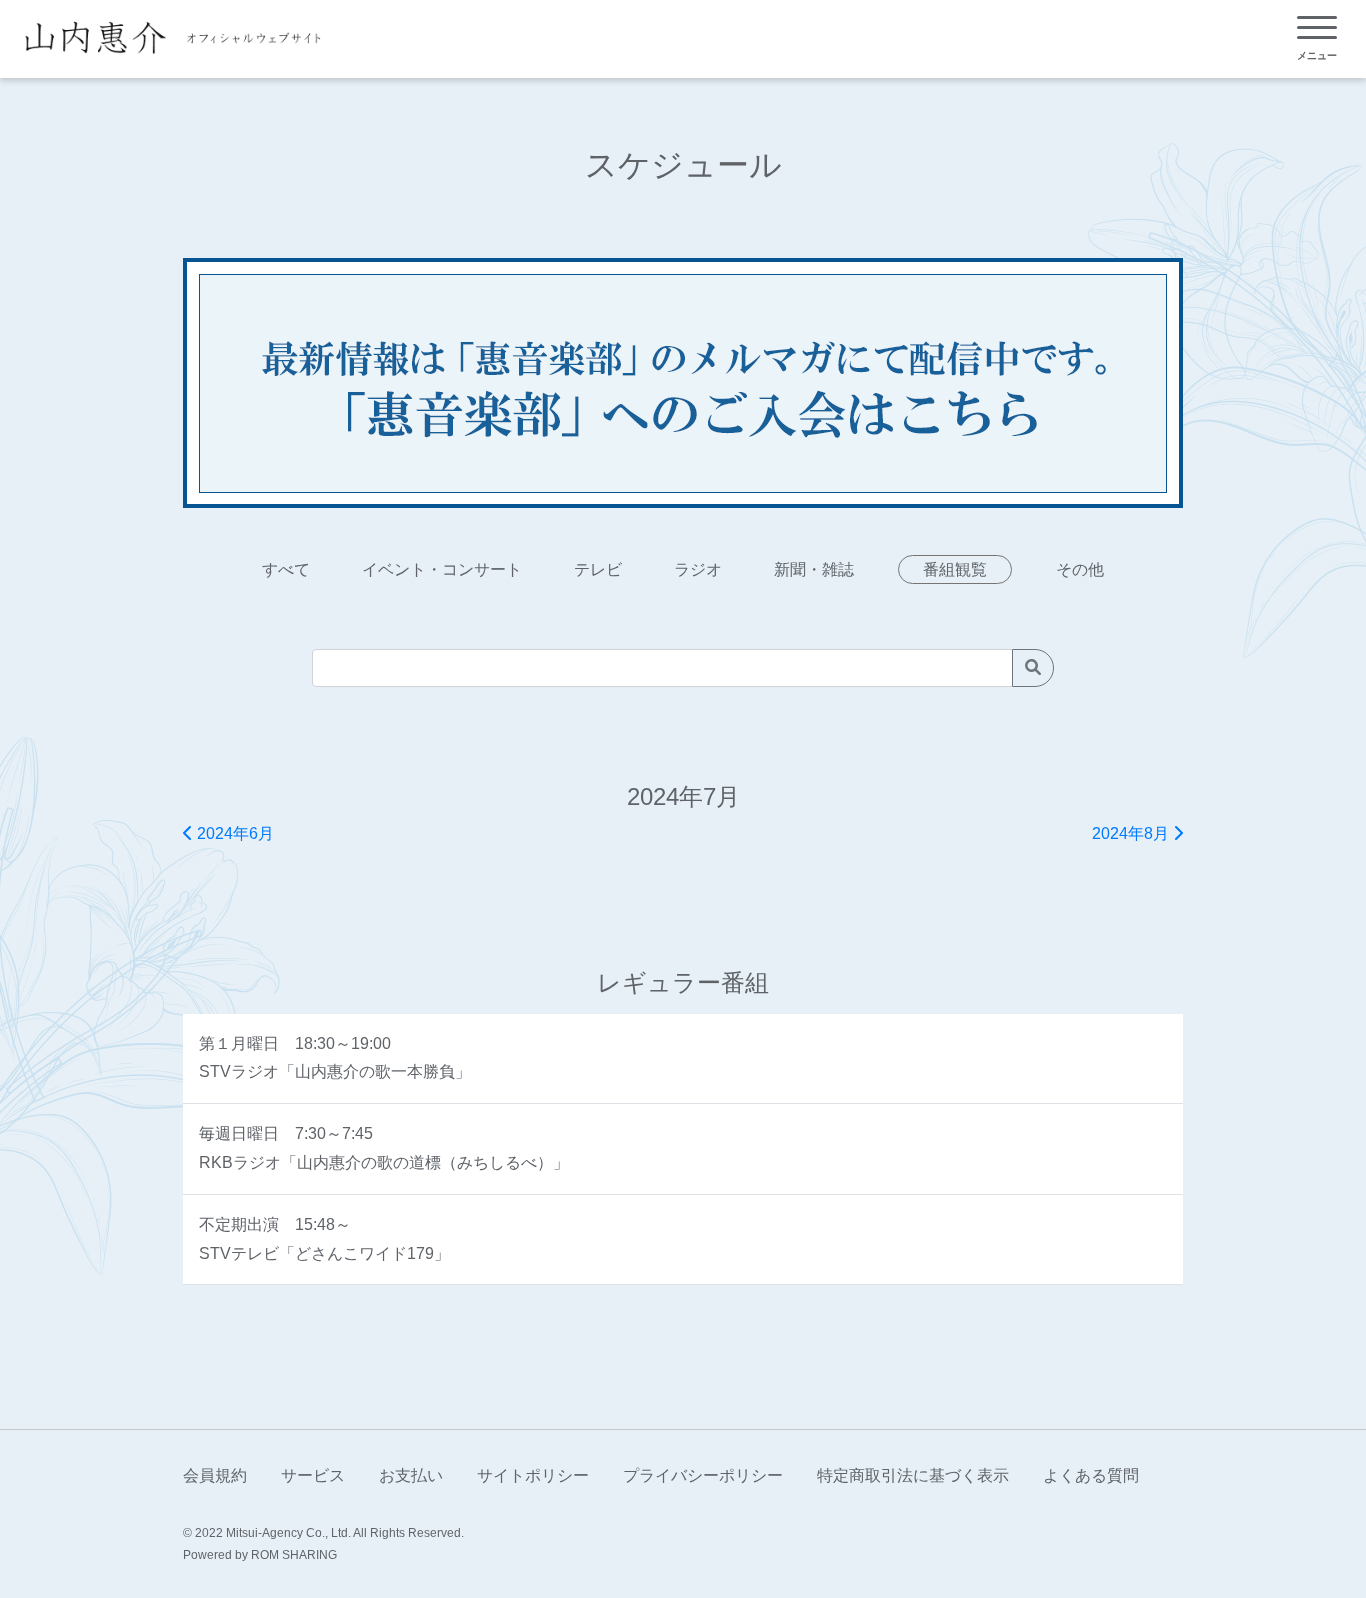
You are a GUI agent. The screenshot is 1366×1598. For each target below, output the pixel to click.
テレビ (598, 569)
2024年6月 (233, 833)
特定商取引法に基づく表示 (913, 1475)
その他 (1080, 569)
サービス (313, 1475)
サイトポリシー (533, 1475)
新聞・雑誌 (814, 569)
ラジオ (698, 569)
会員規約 (215, 1475)
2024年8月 (1132, 833)
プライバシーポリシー (703, 1475)
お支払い (411, 1475)
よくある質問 (1091, 1475)
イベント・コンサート (442, 569)
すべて (286, 569)
